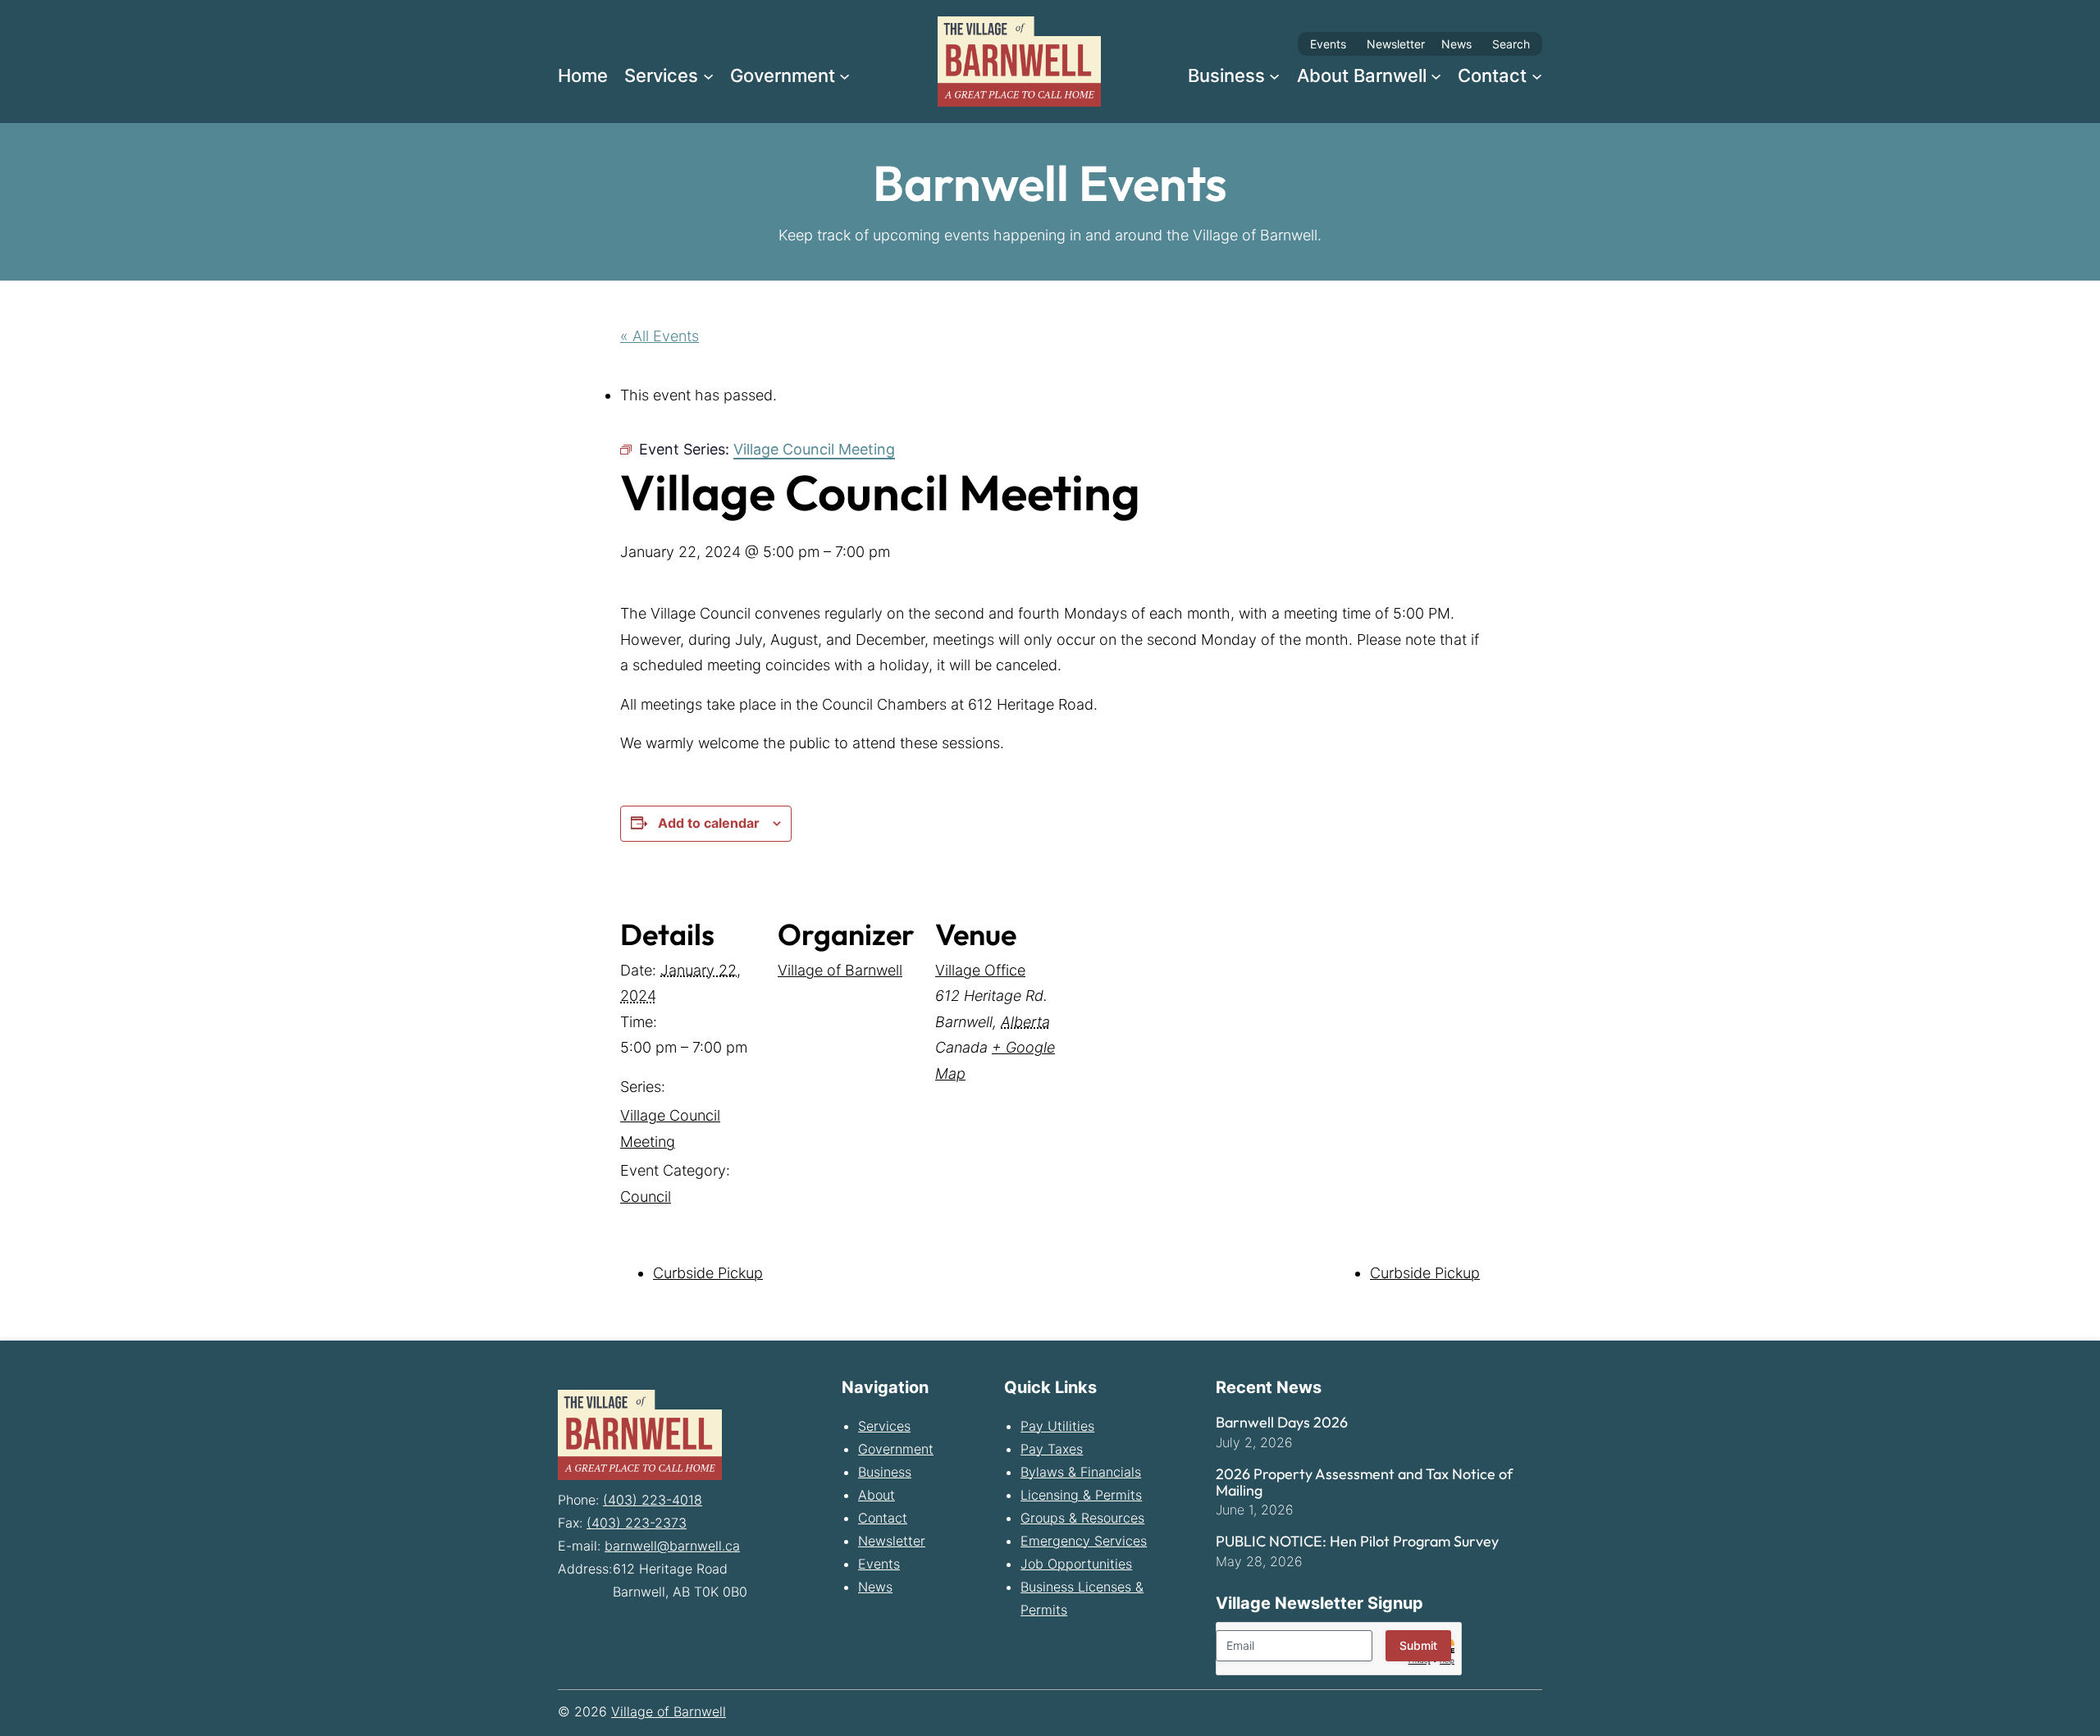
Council (646, 1197)
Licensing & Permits (1081, 1495)
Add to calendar (709, 823)
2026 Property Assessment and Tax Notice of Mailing (1364, 1482)
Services (884, 1426)
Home (583, 75)
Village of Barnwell (840, 970)
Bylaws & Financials (1081, 1472)
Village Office (980, 970)
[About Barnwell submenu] (1436, 75)
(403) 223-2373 (637, 1523)
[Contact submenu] (1537, 75)
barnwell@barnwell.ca (672, 1546)
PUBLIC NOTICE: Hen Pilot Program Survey (1357, 1542)
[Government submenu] (845, 75)
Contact (883, 1518)
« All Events (660, 336)
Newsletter (1396, 44)
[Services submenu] (708, 75)
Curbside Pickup (708, 1273)
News (1456, 44)
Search (1511, 44)
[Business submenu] (1274, 75)
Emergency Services (1084, 1541)
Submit (1418, 1645)
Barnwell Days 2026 (1282, 1423)
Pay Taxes (1052, 1449)
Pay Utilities (1057, 1426)
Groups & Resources (1082, 1518)
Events (1328, 44)
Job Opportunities (1076, 1564)
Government (896, 1449)
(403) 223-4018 (653, 1500)
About (877, 1495)
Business (885, 1472)
